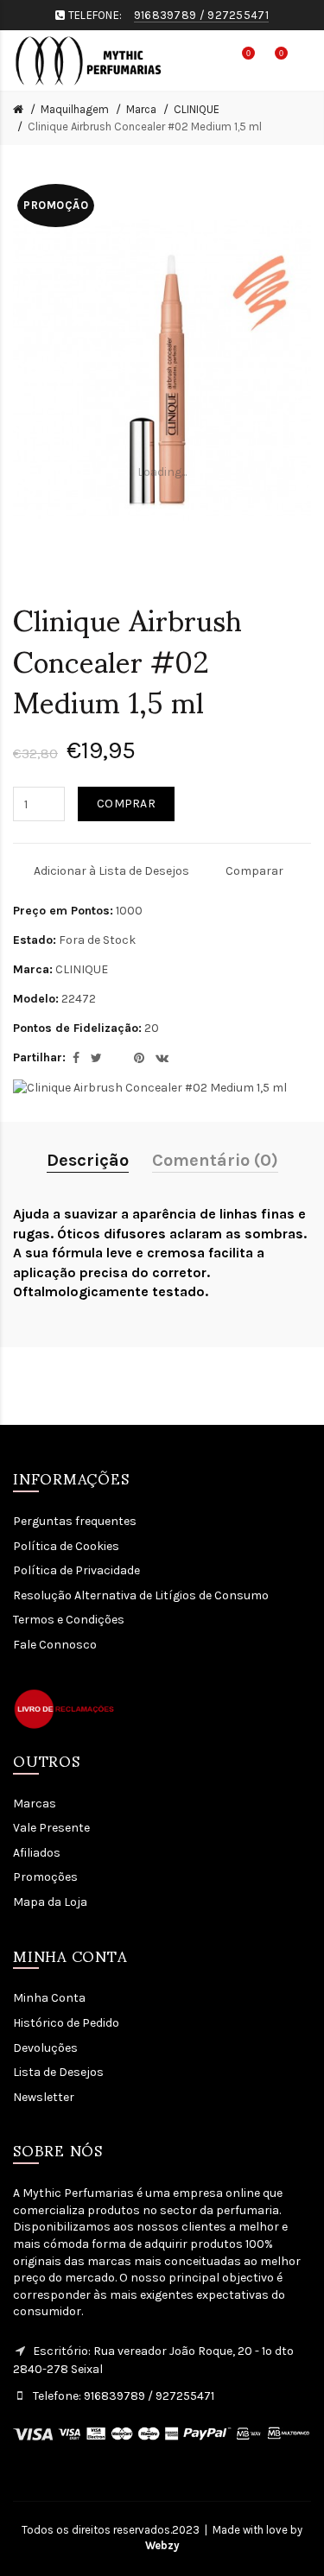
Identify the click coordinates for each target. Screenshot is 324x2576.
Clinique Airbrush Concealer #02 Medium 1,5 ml (145, 127)
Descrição (88, 1160)
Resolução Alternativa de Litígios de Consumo (141, 1595)
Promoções (45, 1877)
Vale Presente (51, 1828)
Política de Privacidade (76, 1570)
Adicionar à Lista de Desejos (111, 871)
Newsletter (44, 2097)
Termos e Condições (69, 1620)
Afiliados (37, 1853)
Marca (141, 109)
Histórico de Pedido (66, 2023)
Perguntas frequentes (75, 1521)
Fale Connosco (55, 1645)
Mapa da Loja (50, 1902)
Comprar (126, 804)
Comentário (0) (215, 1160)
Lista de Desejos (58, 2072)
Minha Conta (49, 1998)
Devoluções (45, 2048)
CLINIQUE (197, 109)
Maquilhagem (75, 109)
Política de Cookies (66, 1546)
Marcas (35, 1804)
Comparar (254, 871)
